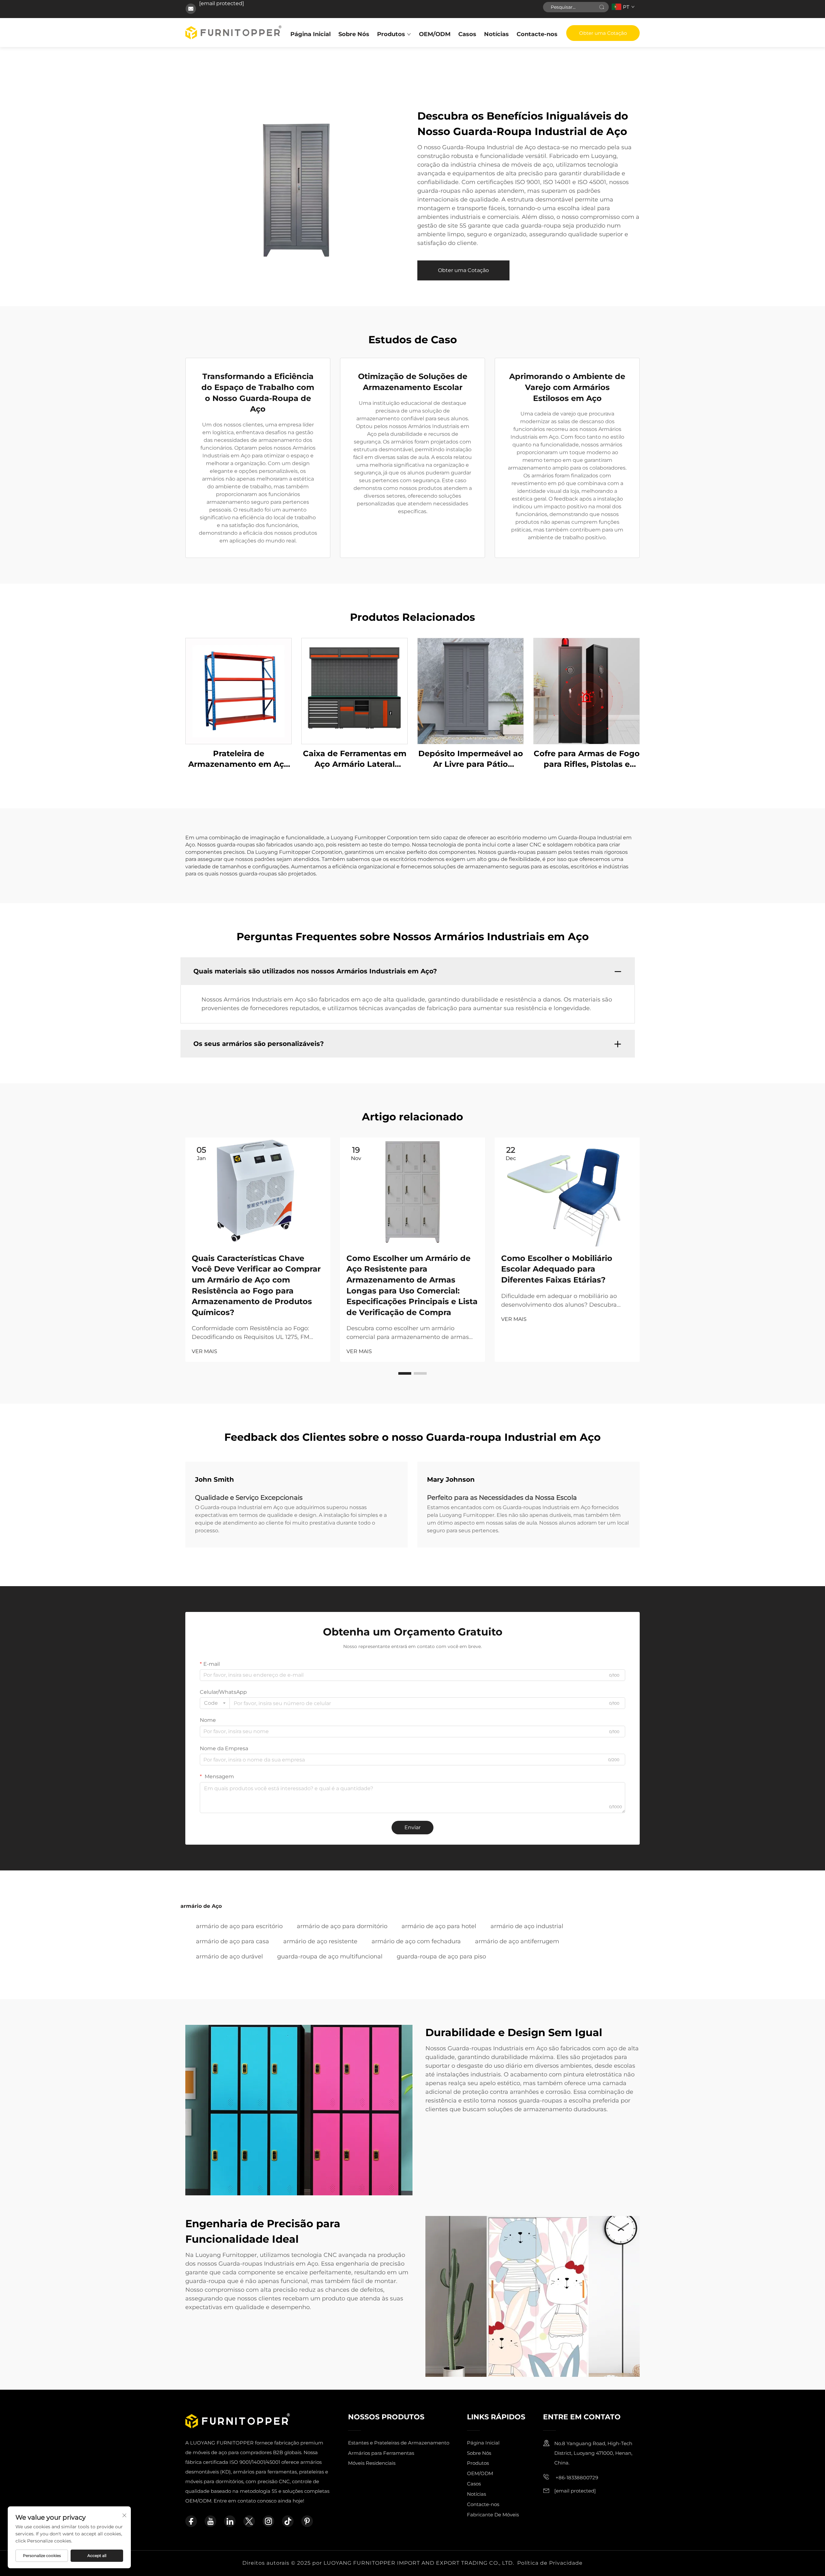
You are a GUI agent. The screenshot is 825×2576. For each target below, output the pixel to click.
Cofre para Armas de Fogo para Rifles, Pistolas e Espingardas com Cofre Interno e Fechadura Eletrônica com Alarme (587, 759)
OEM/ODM (435, 34)
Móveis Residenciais (372, 2463)
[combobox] (215, 1703)
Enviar (412, 1827)
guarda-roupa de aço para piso (441, 1956)
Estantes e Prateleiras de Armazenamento (399, 2443)
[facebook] (191, 2521)
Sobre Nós (354, 34)
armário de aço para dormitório (342, 1926)
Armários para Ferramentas (381, 2453)
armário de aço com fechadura (416, 1941)
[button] (405, 1373)
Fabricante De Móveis (493, 2515)
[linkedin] (230, 2521)
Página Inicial (311, 34)
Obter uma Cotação (603, 33)
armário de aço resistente (320, 1941)
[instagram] (268, 2521)
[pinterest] (307, 2521)
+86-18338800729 (576, 2478)
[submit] (602, 7)
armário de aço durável (229, 1956)
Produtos (391, 34)
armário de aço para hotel (439, 1926)
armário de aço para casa (233, 1941)
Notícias (496, 34)
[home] (233, 32)
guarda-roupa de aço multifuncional (330, 1956)
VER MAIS (204, 1351)
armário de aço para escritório (239, 1926)
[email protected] (222, 3)
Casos (467, 34)
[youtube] (210, 2521)
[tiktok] (288, 2521)
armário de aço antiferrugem (517, 1941)
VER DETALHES (238, 691)
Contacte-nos (537, 34)
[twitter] (249, 2521)
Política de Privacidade (550, 2563)
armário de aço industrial (527, 1926)
